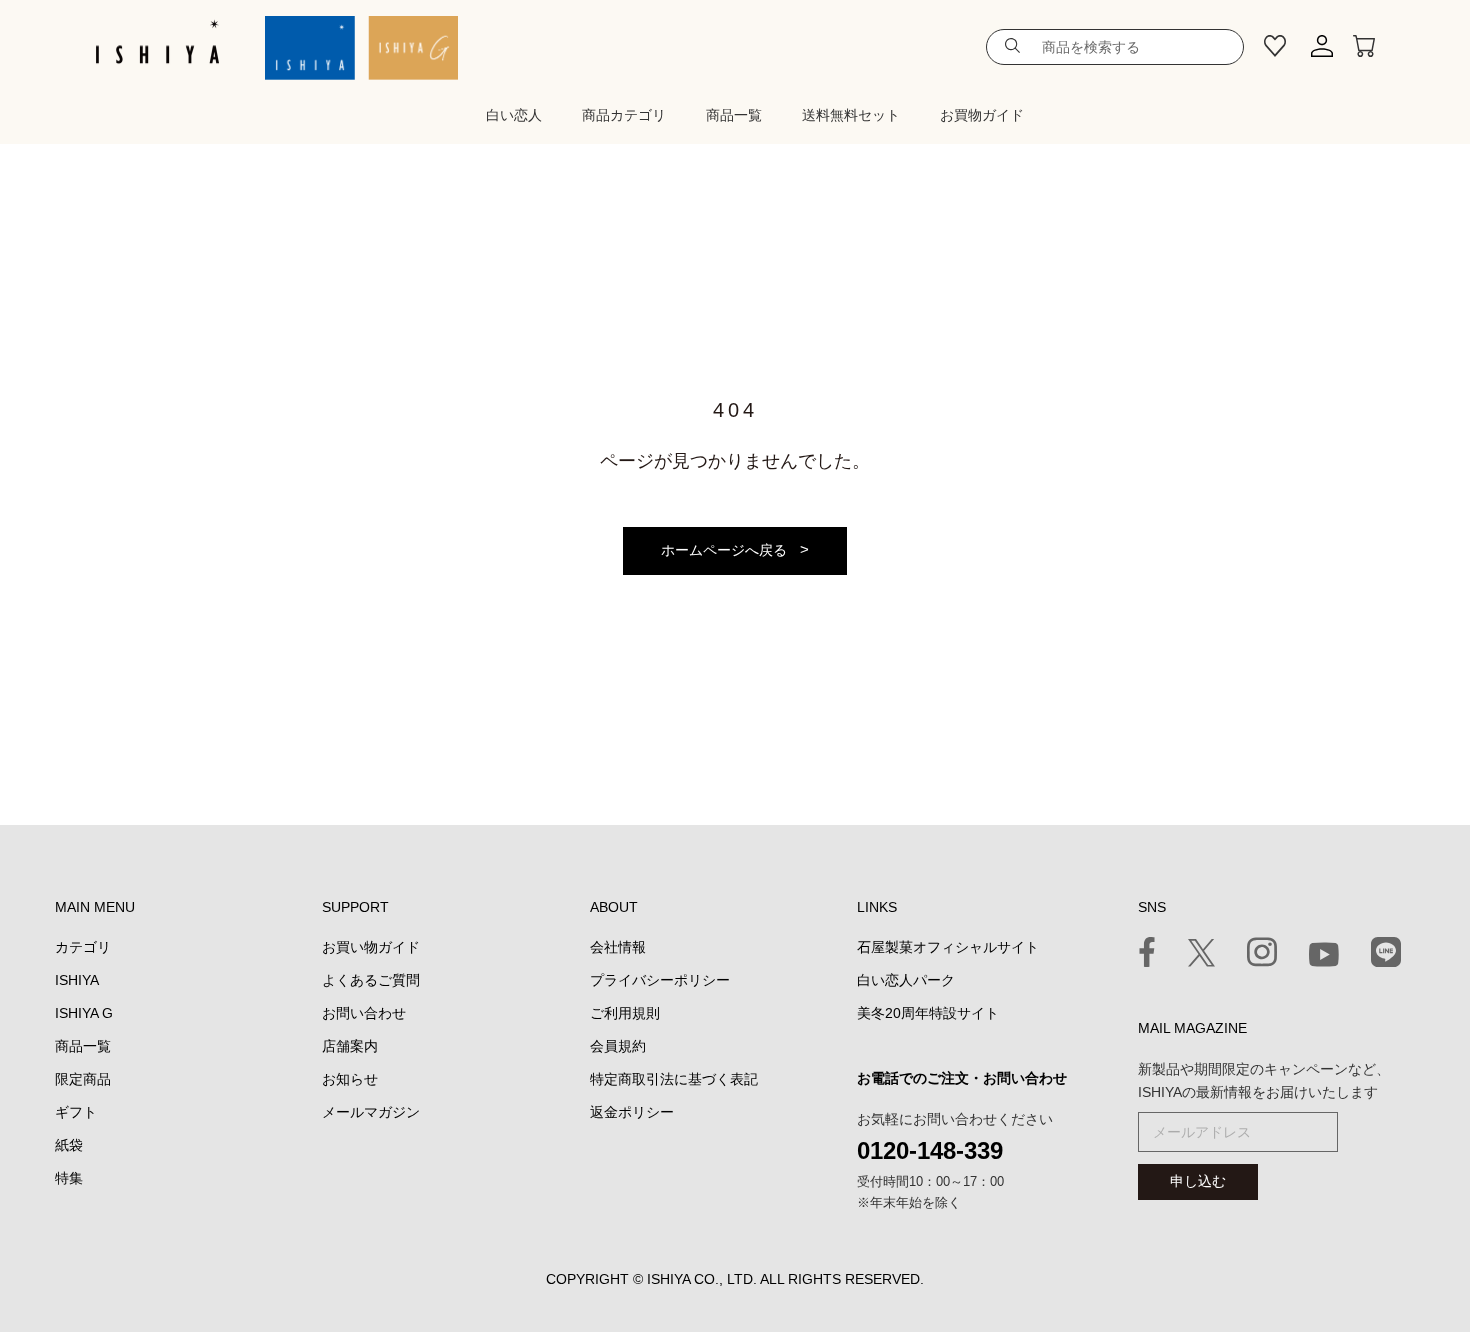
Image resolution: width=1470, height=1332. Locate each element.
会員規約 (618, 1046)
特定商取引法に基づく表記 (674, 1079)
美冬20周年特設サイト (928, 1013)
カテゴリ (83, 947)
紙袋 (69, 1145)
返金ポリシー (632, 1112)
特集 (69, 1178)
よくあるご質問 (371, 980)
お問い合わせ (364, 1013)
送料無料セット (851, 115)
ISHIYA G (84, 1013)
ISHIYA (77, 980)
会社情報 (618, 947)
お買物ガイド (982, 115)
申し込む (1198, 1181)
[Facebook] (1147, 955)
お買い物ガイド (371, 947)
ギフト (76, 1112)
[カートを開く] (1364, 47)
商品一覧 (734, 115)
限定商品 (83, 1079)
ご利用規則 (625, 1013)
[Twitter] (1201, 956)
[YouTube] (1324, 958)
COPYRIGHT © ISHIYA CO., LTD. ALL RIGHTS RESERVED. (735, 1279)
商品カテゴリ (624, 115)
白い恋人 (514, 115)
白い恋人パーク (906, 980)
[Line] (1386, 955)
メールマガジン (371, 1112)
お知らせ (350, 1079)
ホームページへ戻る (724, 550)
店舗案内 (350, 1046)
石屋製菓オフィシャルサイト (948, 947)
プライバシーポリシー (660, 980)
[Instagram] (1262, 955)
